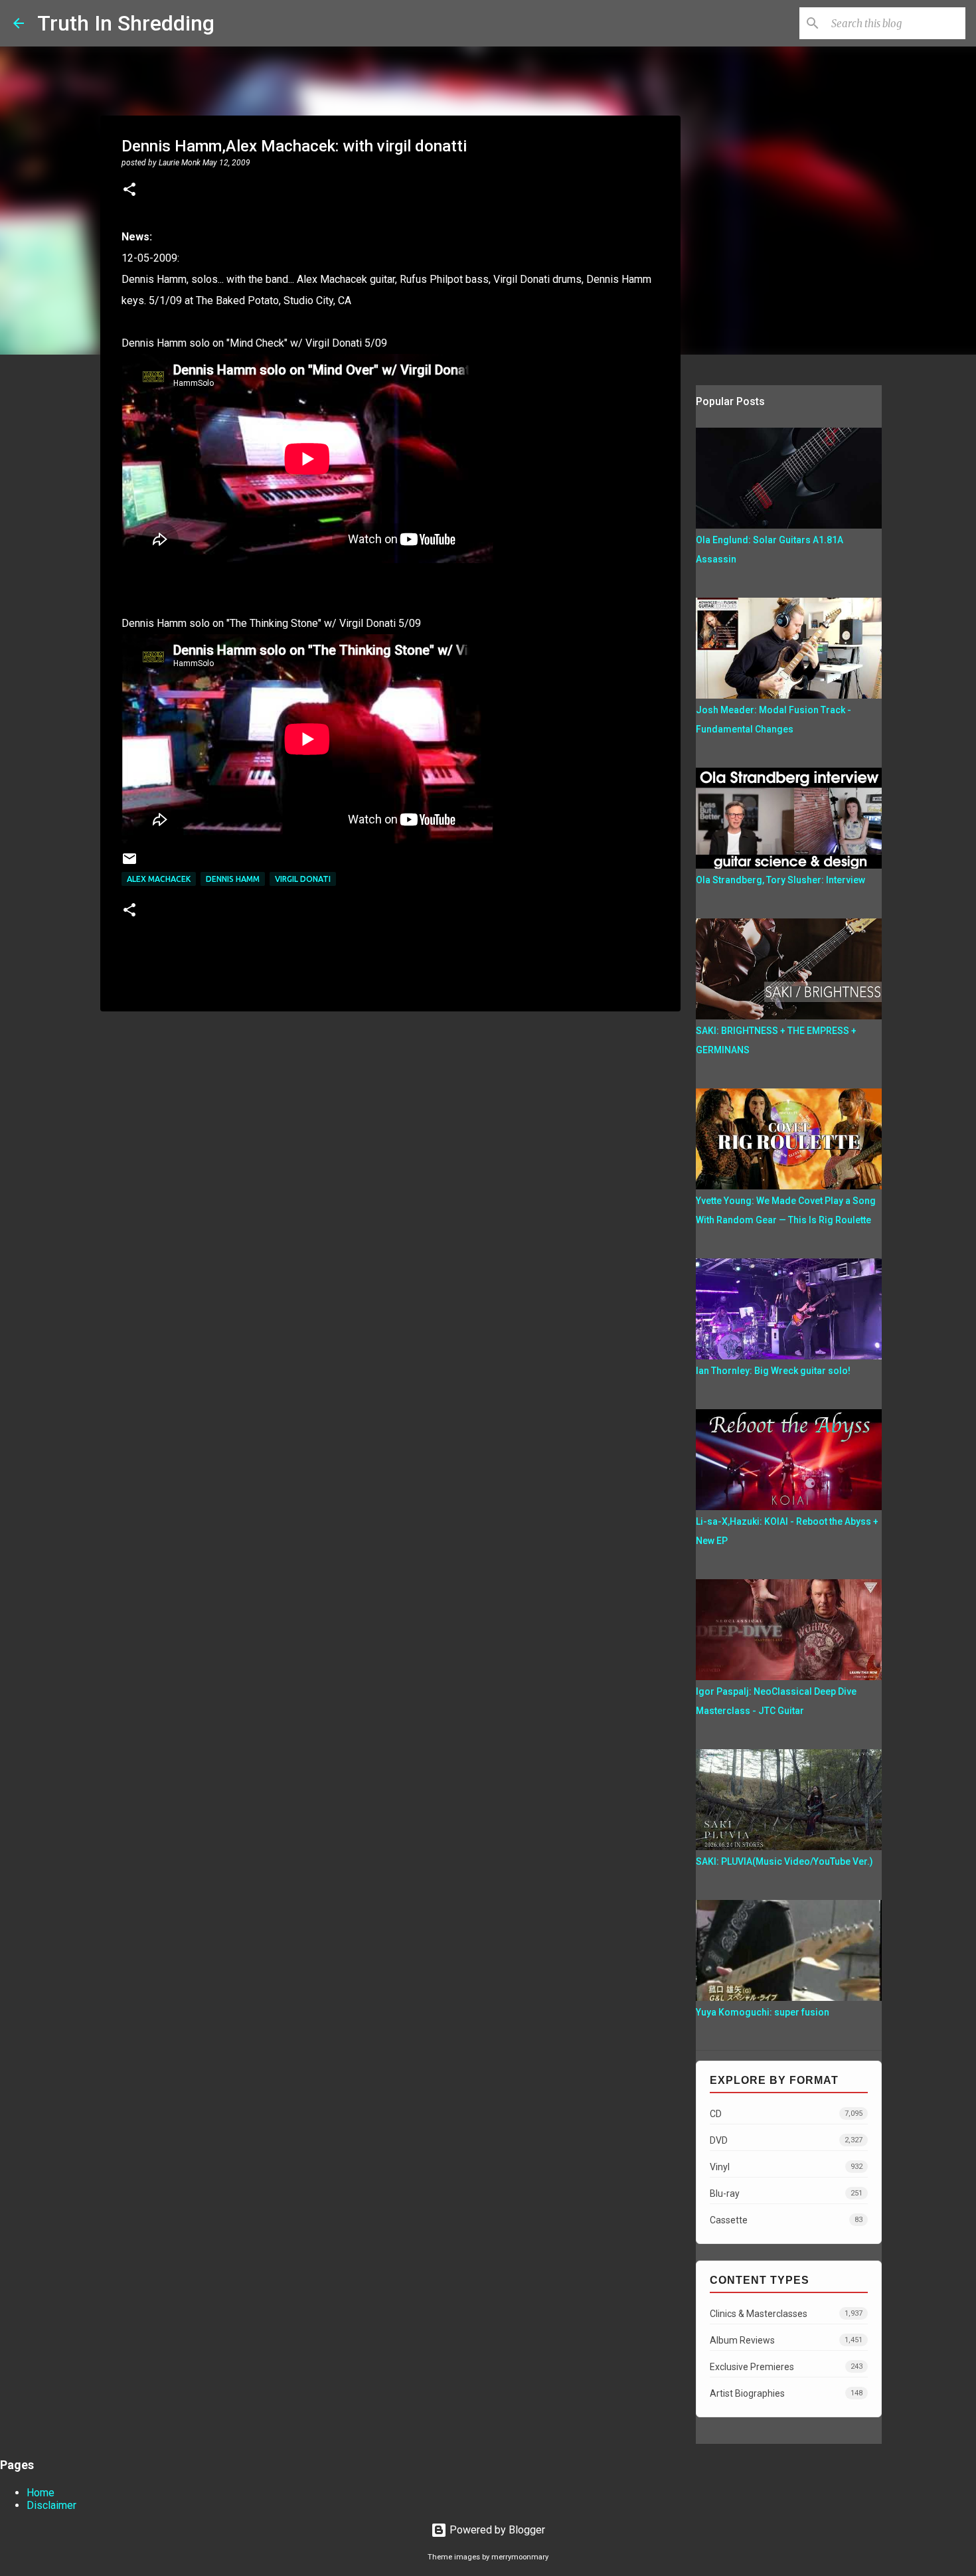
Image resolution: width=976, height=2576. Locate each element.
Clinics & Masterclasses (786, 2314)
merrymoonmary (520, 2557)
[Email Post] (129, 864)
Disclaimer (51, 2505)
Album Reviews (786, 2340)
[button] (129, 191)
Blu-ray (786, 2193)
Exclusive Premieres (786, 2367)
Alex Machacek (159, 879)
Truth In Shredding (126, 23)
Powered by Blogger (496, 2530)
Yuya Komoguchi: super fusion (763, 2012)
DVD (786, 2140)
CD (786, 2114)
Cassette (786, 2220)
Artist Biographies (786, 2393)
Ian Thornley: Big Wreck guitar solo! (773, 1371)
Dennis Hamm (233, 879)
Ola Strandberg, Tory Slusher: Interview (780, 880)
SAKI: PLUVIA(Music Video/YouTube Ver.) (784, 1861)
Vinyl (786, 2167)
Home (41, 2493)
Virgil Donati (303, 879)
